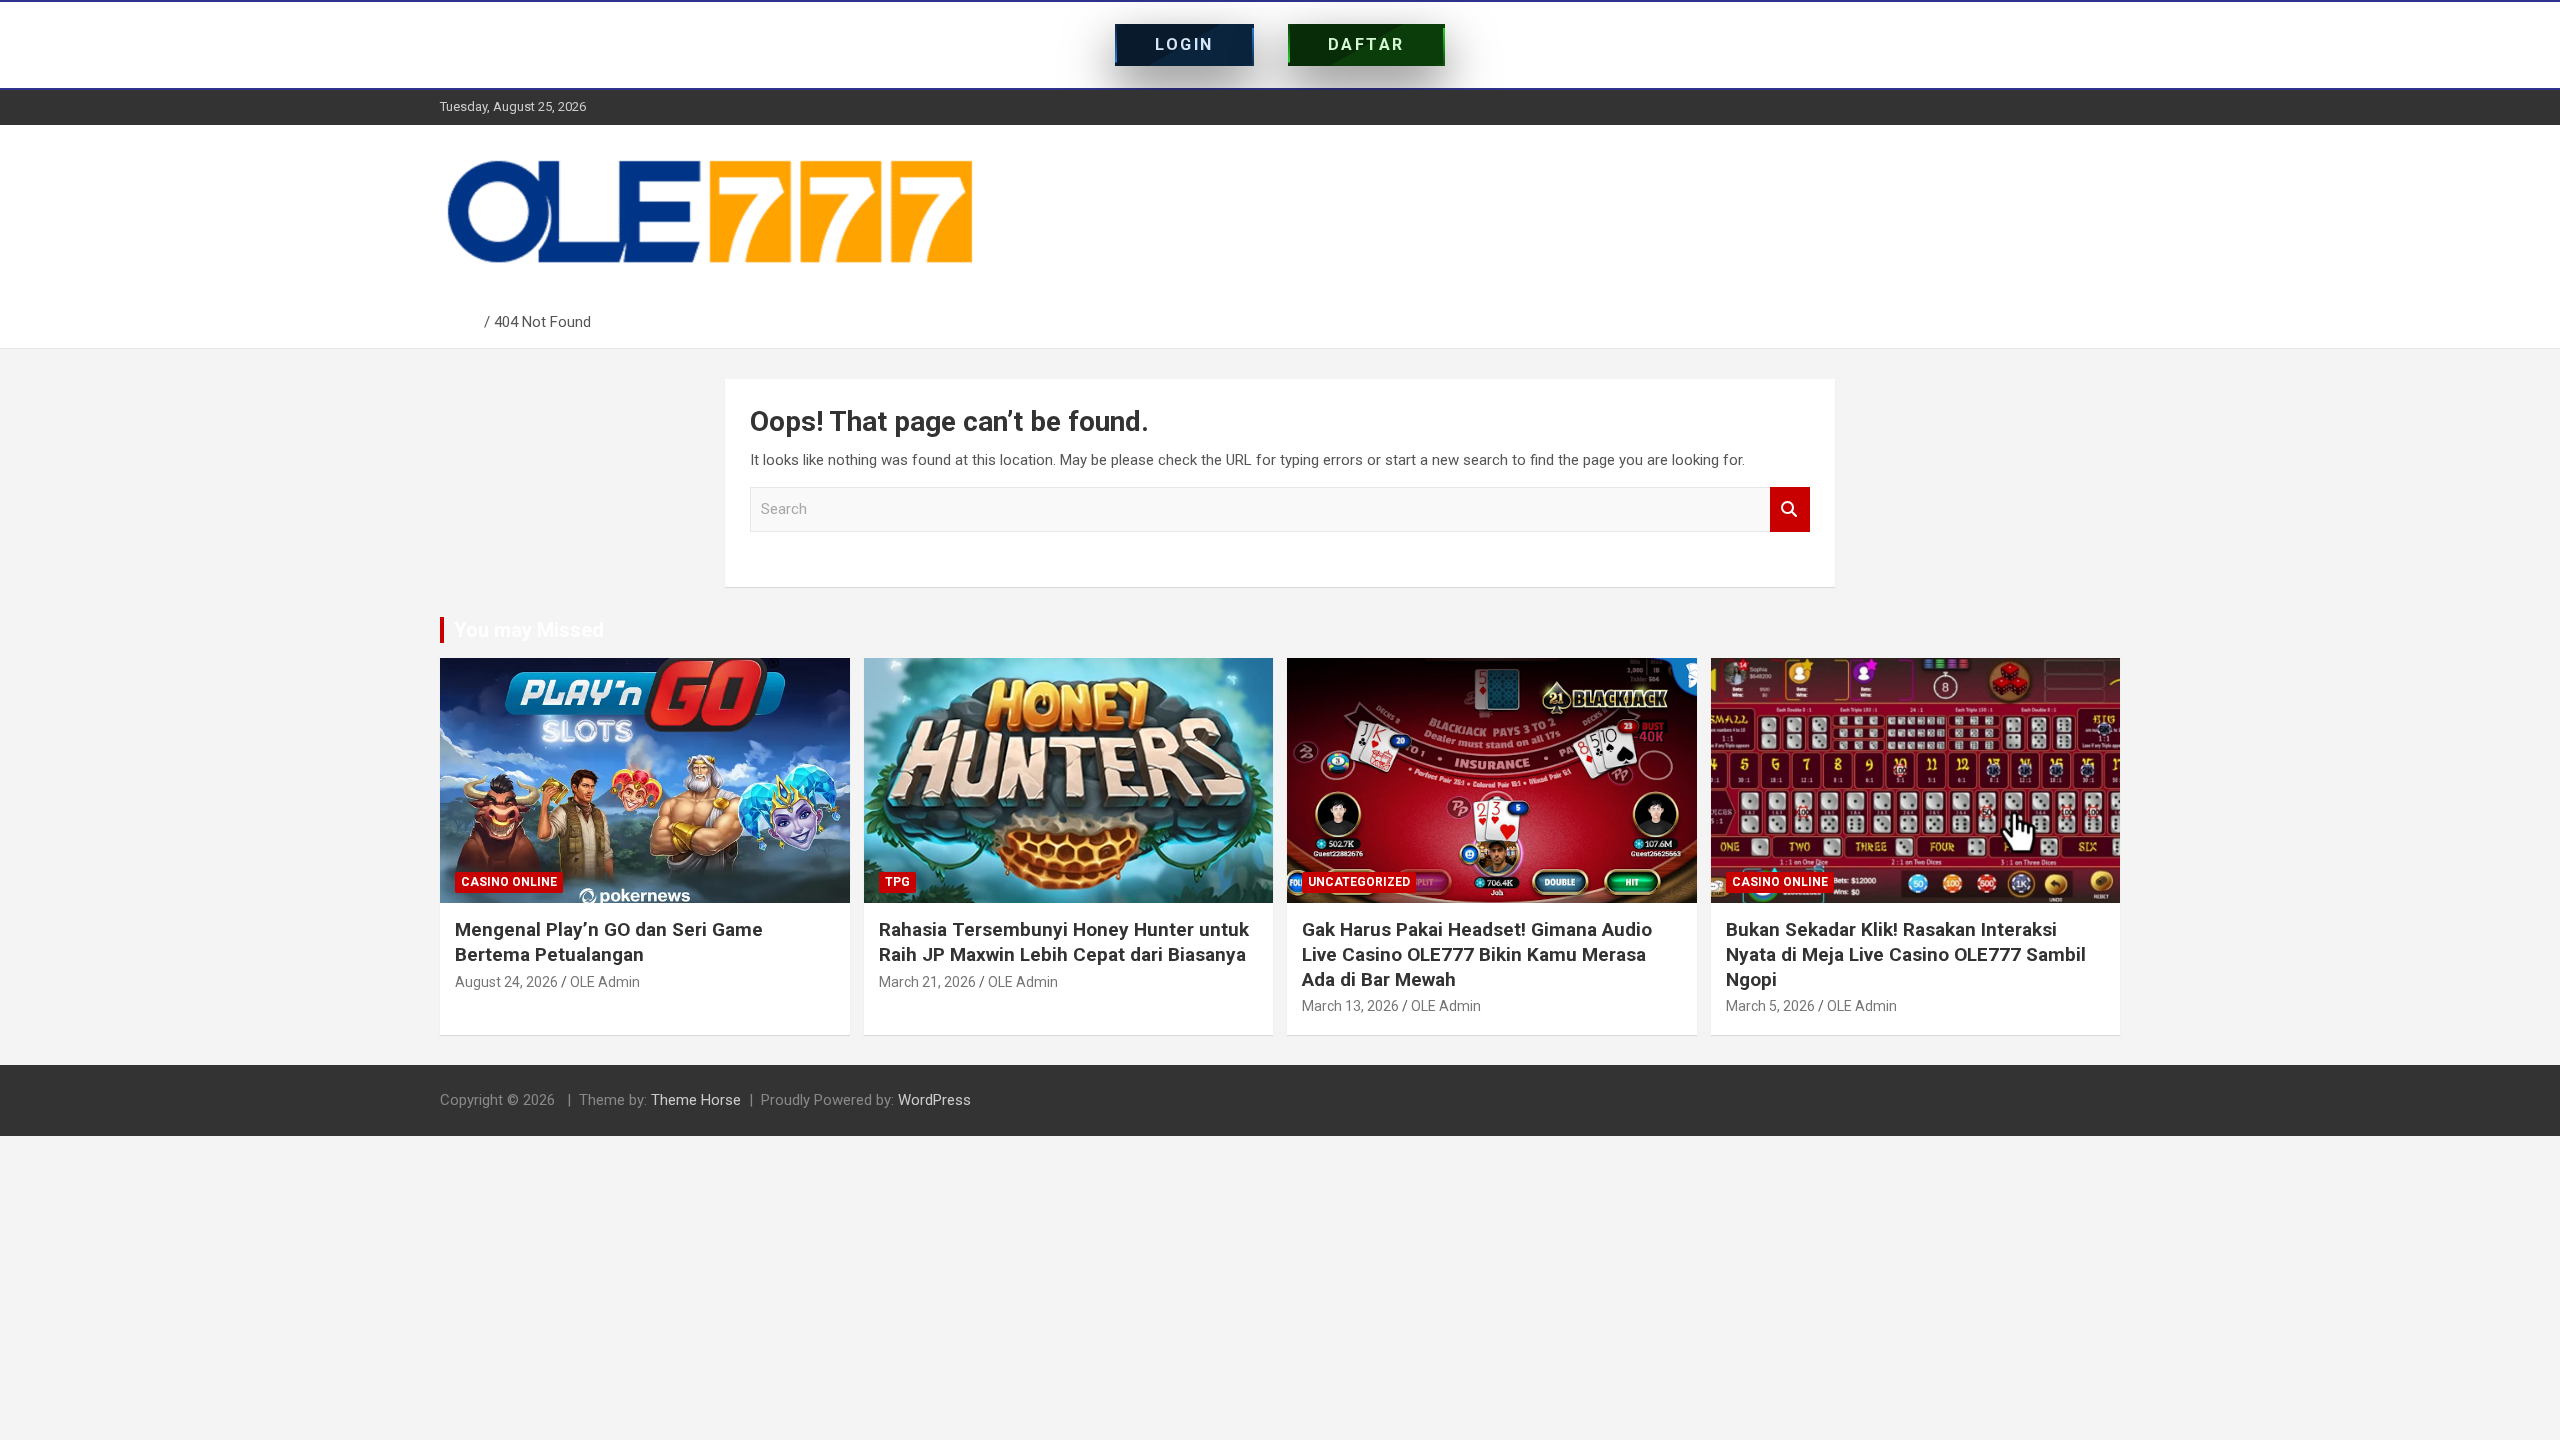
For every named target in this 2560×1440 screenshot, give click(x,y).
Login (1184, 44)
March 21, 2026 (927, 982)
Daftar (1366, 44)
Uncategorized (1359, 882)
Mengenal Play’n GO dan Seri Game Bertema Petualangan (609, 942)
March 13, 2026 (1350, 1006)
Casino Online (509, 882)
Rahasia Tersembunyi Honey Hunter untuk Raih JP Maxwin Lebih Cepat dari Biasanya (1064, 942)
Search (1790, 509)
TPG (897, 882)
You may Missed (529, 630)
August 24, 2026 (506, 982)
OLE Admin (605, 982)
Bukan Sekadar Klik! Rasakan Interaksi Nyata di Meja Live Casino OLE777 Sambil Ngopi (1906, 954)
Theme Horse (696, 1100)
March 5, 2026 (1770, 1006)
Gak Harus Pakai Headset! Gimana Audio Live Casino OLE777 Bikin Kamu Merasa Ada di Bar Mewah (1477, 954)
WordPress (934, 1100)
